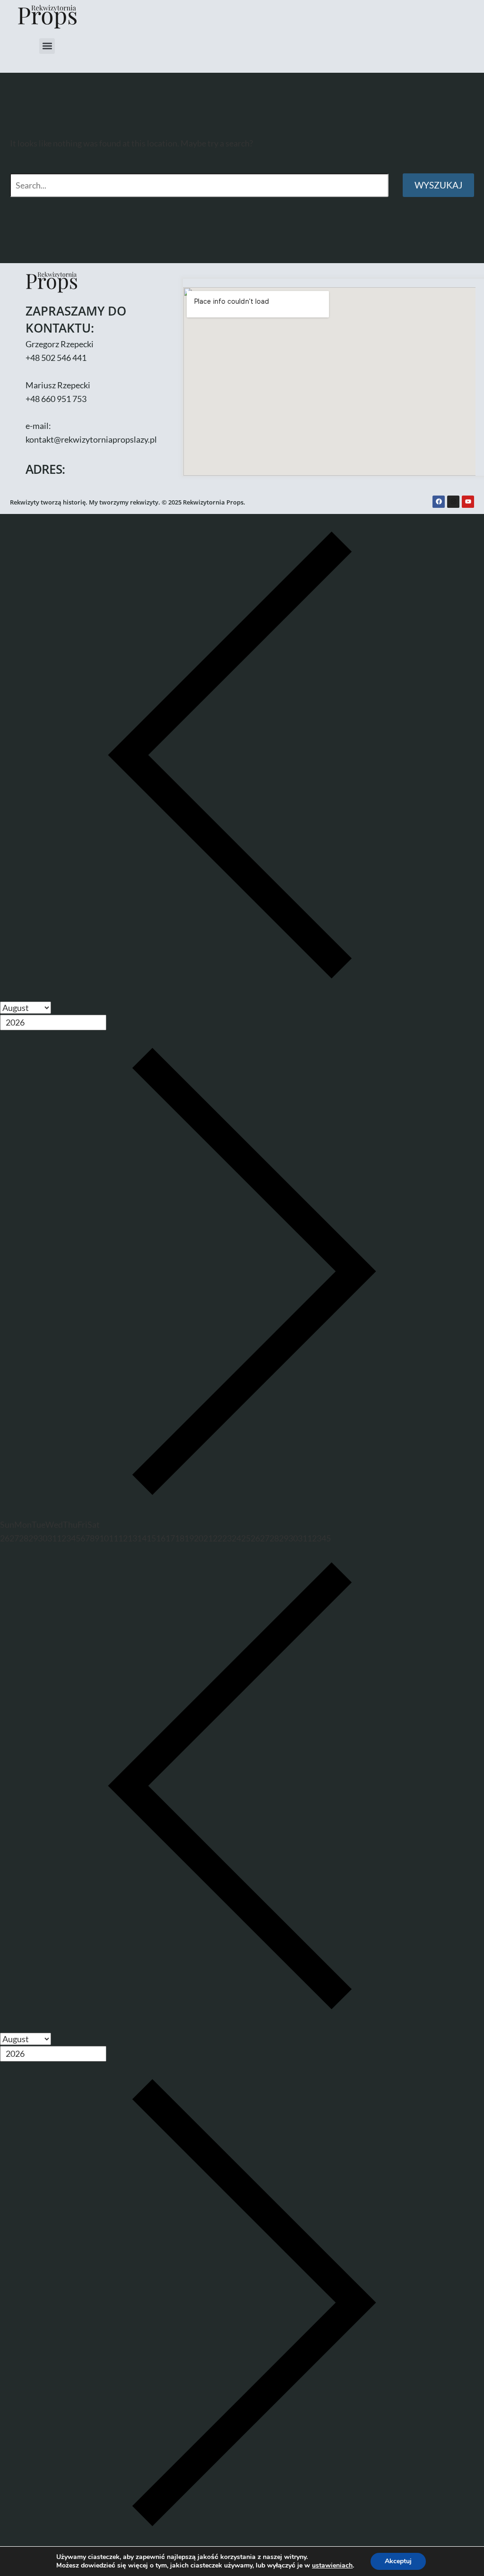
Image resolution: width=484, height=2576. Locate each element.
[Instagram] (453, 502)
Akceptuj (398, 2561)
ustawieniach (332, 2566)
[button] (47, 46)
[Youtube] (468, 502)
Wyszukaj (438, 185)
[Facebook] (439, 502)
